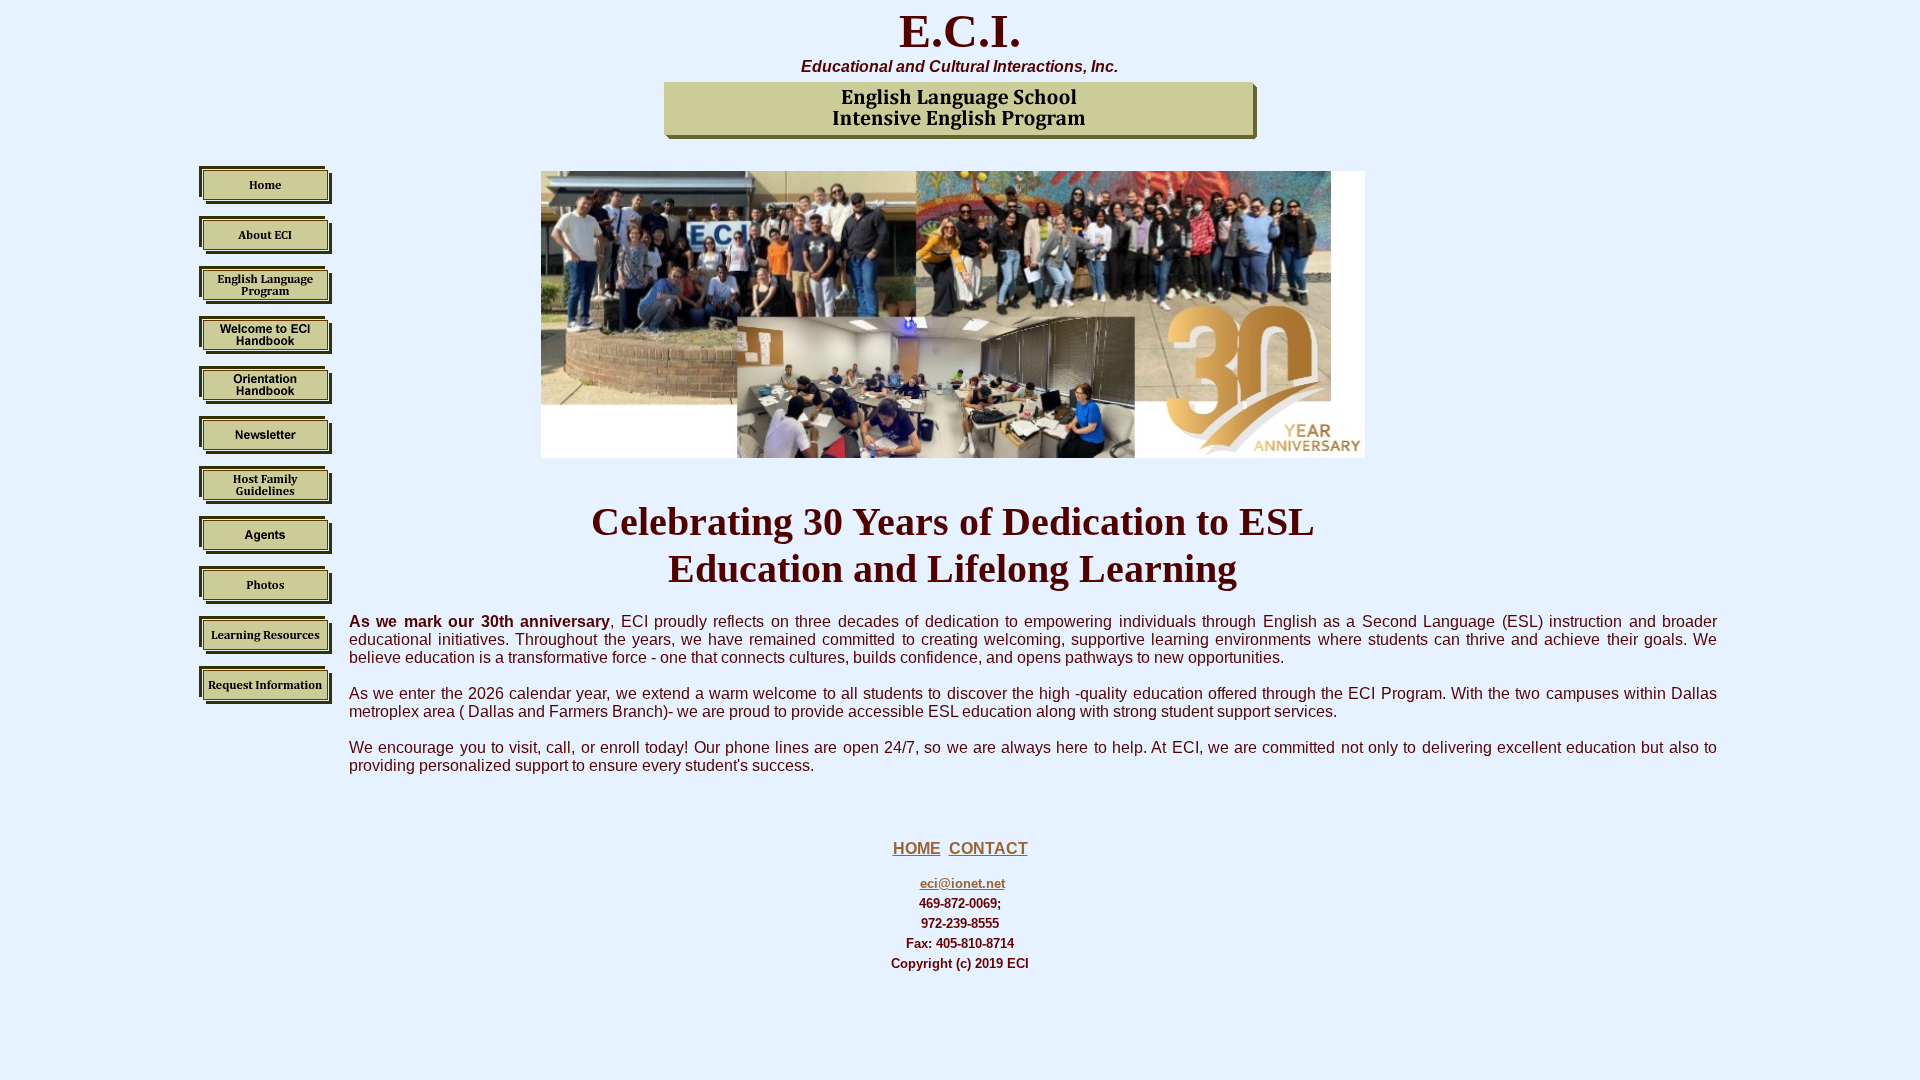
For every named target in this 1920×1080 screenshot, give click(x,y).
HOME (917, 848)
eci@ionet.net (962, 883)
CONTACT (988, 848)
